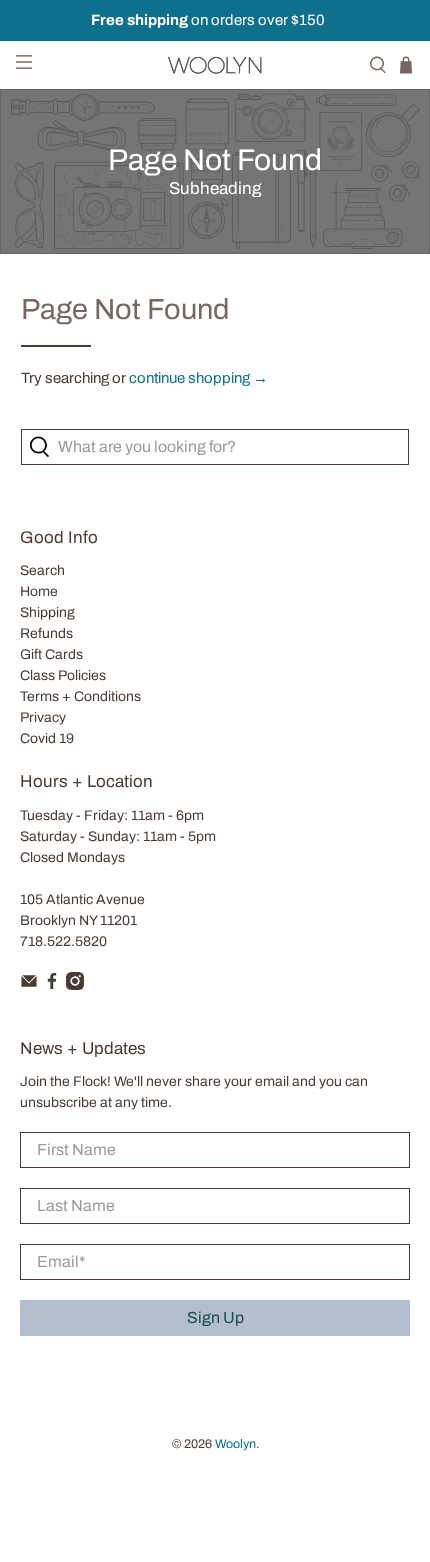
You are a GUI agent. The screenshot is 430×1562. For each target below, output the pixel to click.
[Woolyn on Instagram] (75, 985)
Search (42, 570)
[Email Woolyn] (29, 985)
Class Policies (63, 675)
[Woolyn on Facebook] (52, 985)
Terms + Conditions (80, 696)
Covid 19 (47, 738)
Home (39, 591)
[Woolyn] (215, 65)
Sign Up (215, 1317)
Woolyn (235, 1444)
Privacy (43, 717)
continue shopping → (198, 378)
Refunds (46, 633)
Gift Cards (51, 654)
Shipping (47, 612)
